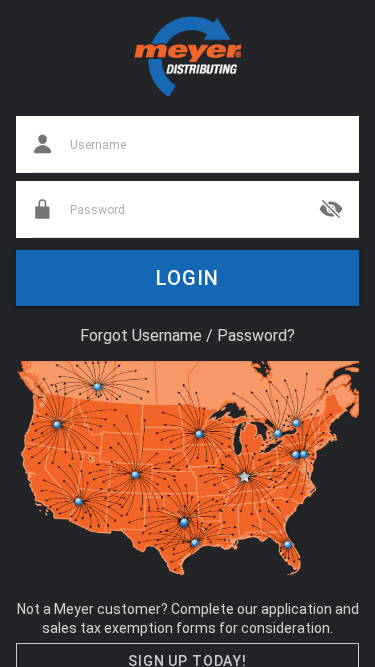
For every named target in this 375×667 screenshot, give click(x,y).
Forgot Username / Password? (187, 335)
